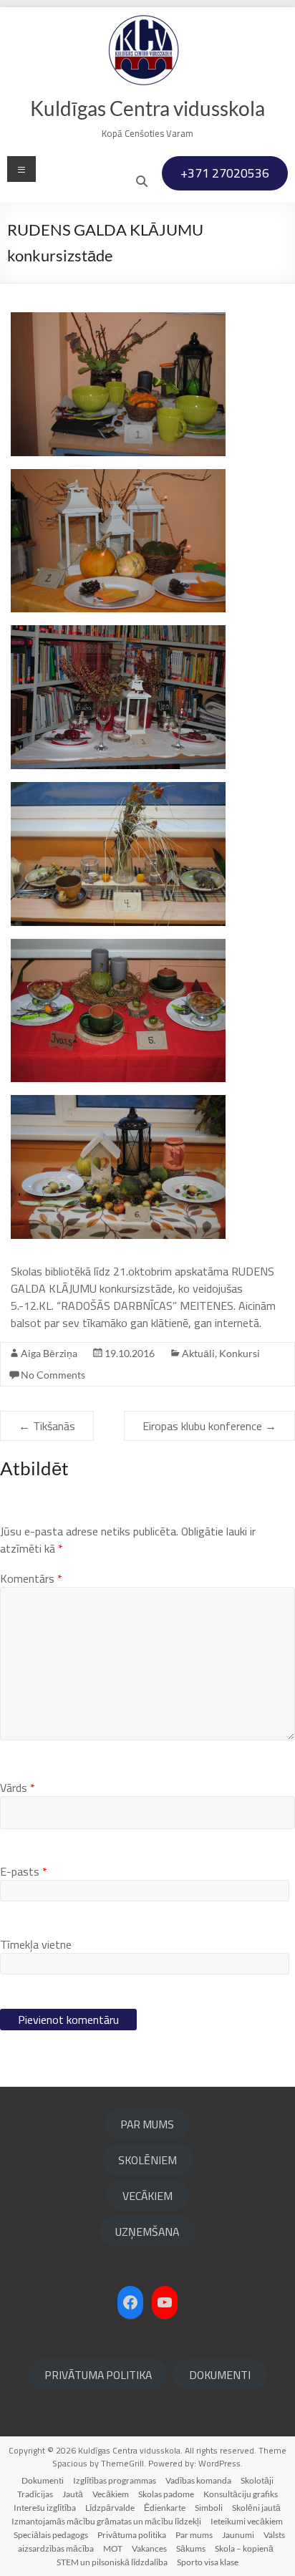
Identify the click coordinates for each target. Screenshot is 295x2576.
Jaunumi (238, 2535)
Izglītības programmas (115, 2480)
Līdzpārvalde (110, 2508)
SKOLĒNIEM (147, 2160)
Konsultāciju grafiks (241, 2494)
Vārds (18, 1788)
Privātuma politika (132, 2535)
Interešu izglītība (45, 2508)
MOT (113, 2548)
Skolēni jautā (256, 2508)
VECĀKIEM (147, 2196)
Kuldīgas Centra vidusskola (147, 108)
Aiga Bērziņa (49, 1353)
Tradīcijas (35, 2494)
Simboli (209, 2508)
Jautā (73, 2494)
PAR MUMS (147, 2124)
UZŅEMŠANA (147, 2232)
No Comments (53, 1375)
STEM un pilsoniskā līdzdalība (112, 2562)
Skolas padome (166, 2494)
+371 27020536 (225, 173)
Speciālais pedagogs (51, 2535)
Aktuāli (198, 1353)
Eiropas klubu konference (209, 1426)
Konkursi (240, 1353)
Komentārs (31, 1578)
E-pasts (24, 1871)
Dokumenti (43, 2480)
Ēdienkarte (165, 2508)
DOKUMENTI (220, 2375)
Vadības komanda (198, 2480)
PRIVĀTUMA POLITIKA (98, 2375)
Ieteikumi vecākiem (247, 2521)
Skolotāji (257, 2480)
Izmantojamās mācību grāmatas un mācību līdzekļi (106, 2521)
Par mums (194, 2535)
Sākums (191, 2548)
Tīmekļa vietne (36, 1944)
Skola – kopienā (244, 2548)
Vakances (149, 2548)
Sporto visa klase (208, 2562)
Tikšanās (47, 1426)
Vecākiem (111, 2494)
